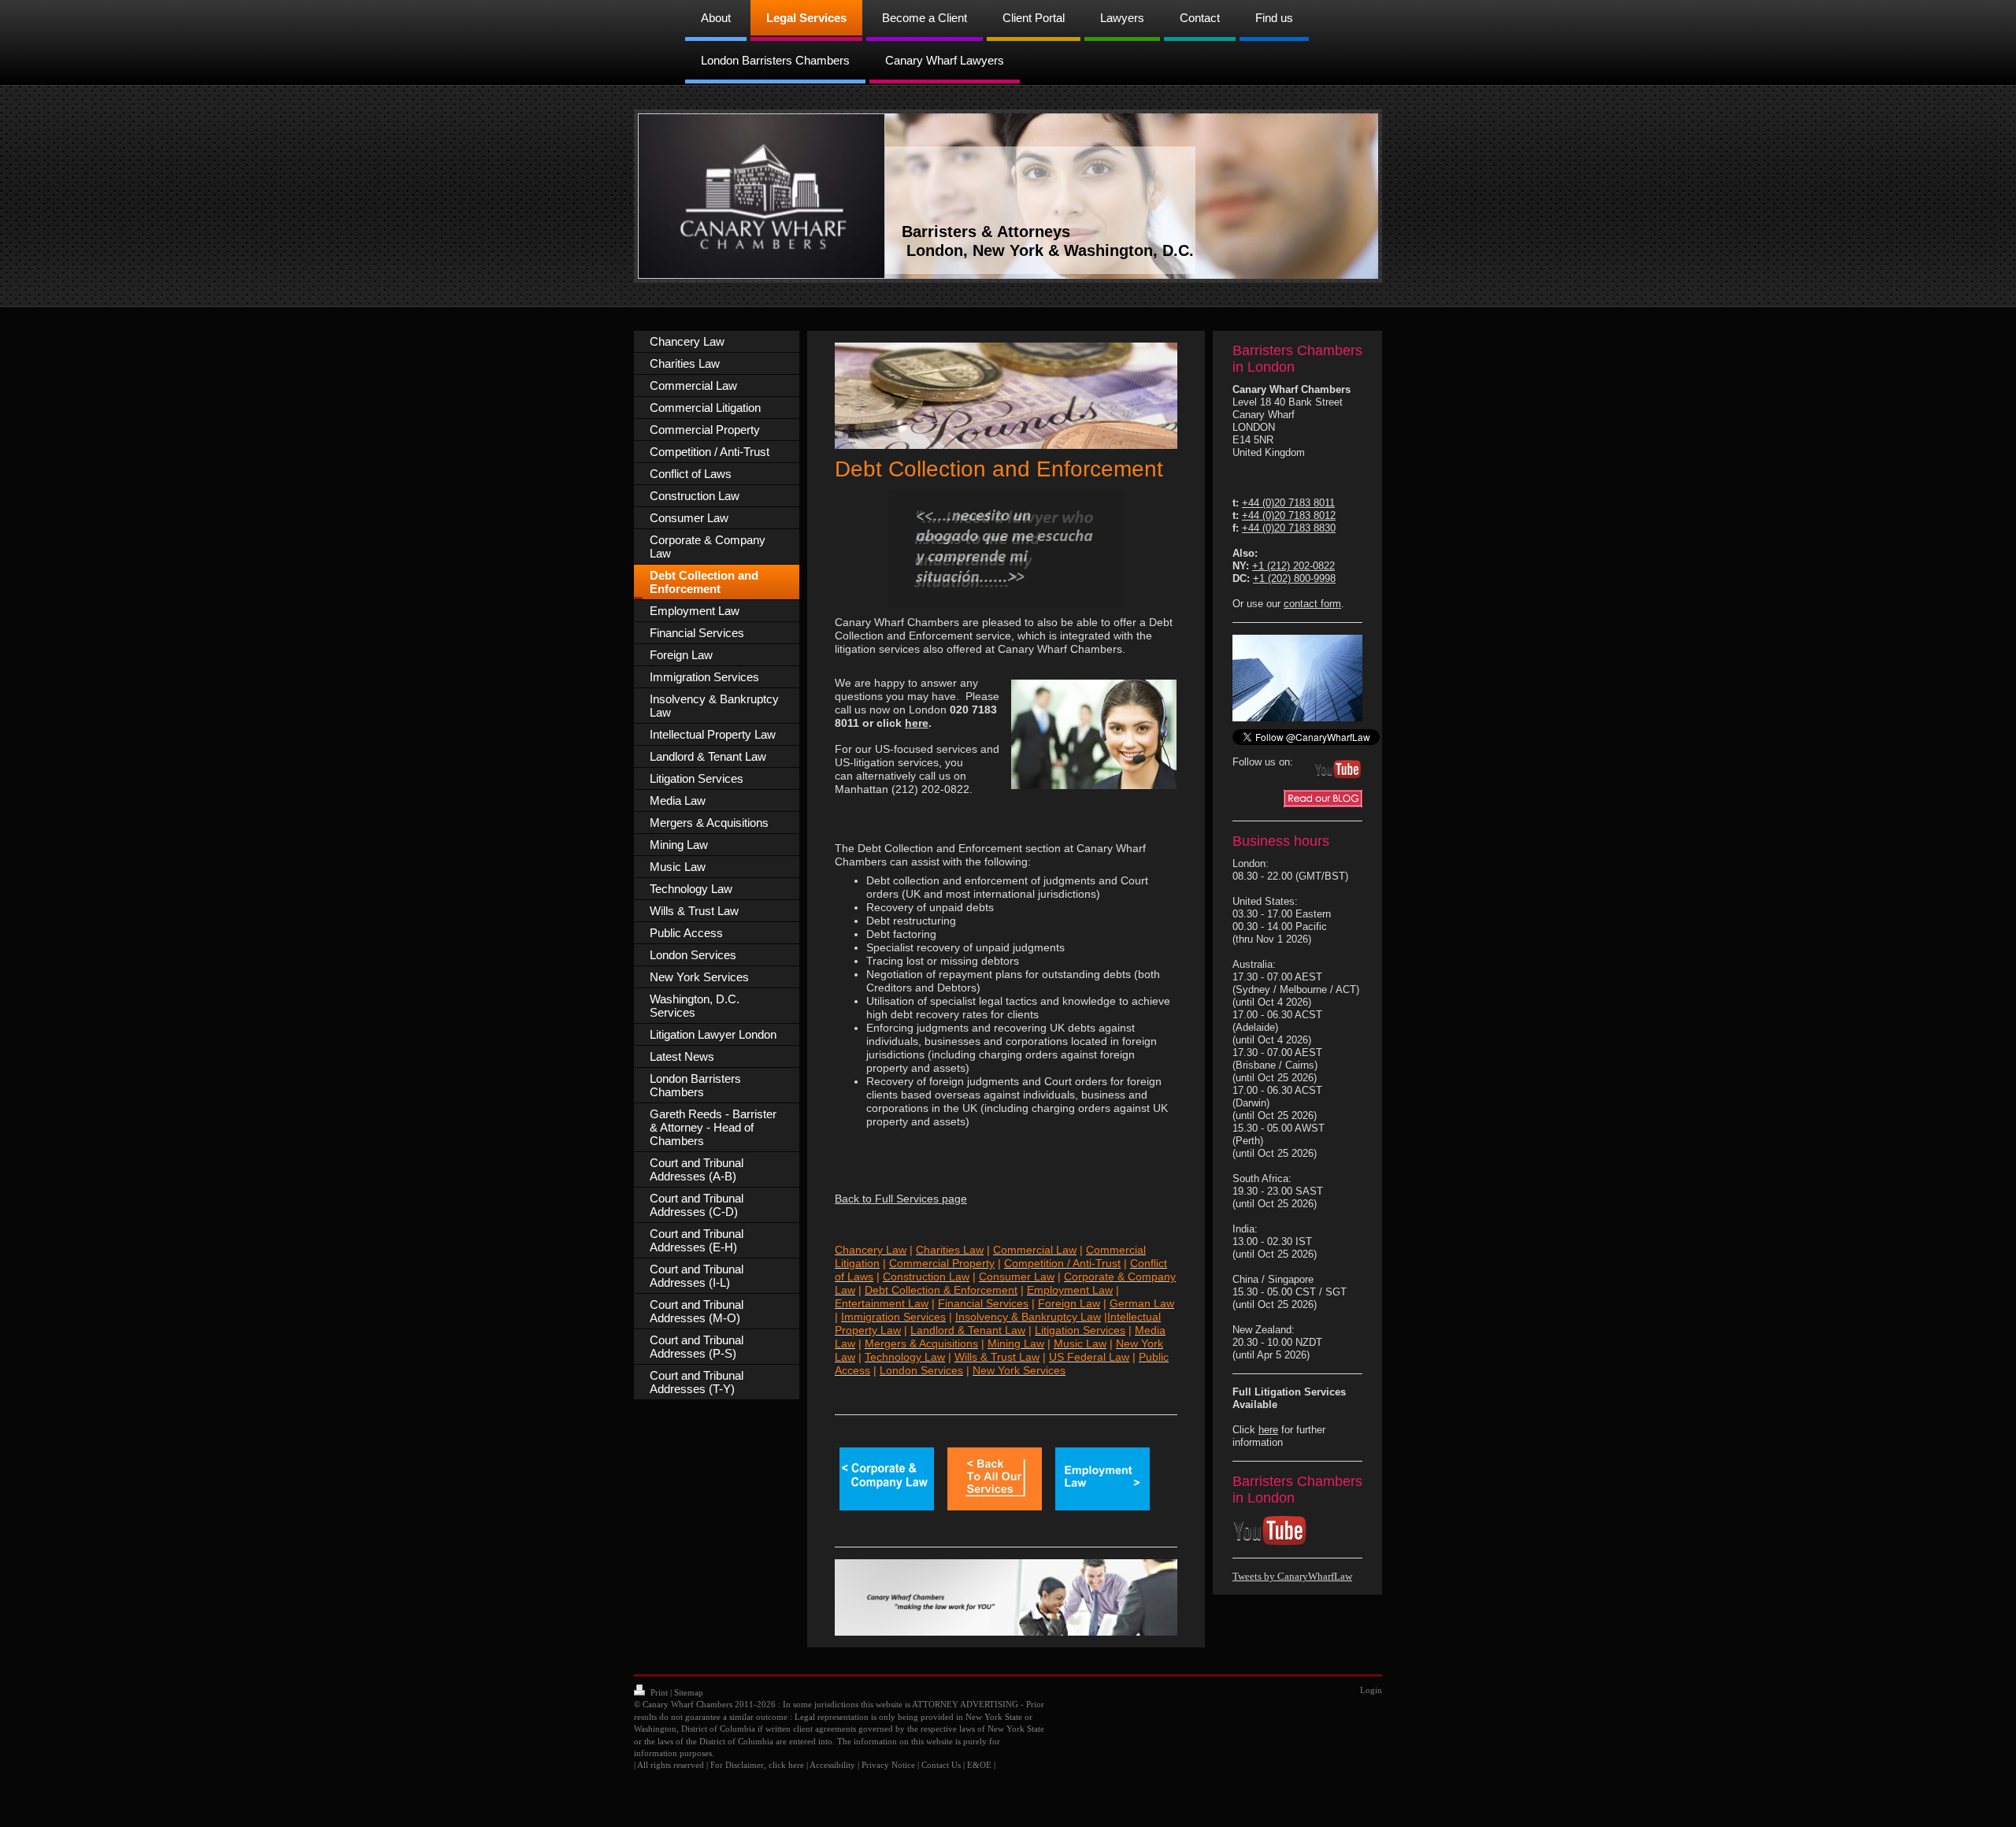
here (917, 723)
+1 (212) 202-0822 (1293, 566)
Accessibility (832, 1765)
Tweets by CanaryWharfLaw (1292, 1576)
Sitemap (689, 1692)
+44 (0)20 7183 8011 (1288, 503)
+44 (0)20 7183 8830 (1289, 528)
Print (659, 1692)
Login (1371, 1690)
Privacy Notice (888, 1765)
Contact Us (941, 1765)
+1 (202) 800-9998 (1294, 578)
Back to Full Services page (901, 1199)
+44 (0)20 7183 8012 (1289, 515)
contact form (1312, 604)
